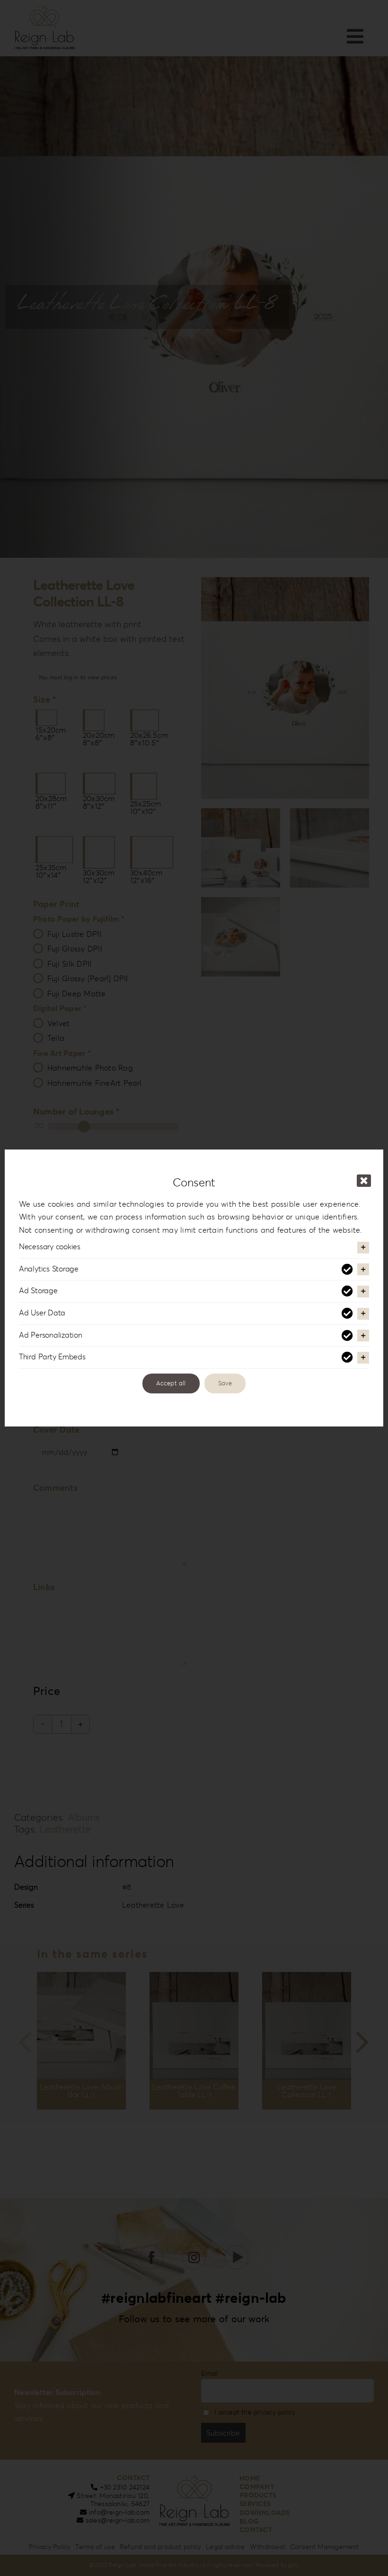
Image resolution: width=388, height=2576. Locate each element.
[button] (194, 1247)
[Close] (364, 1181)
